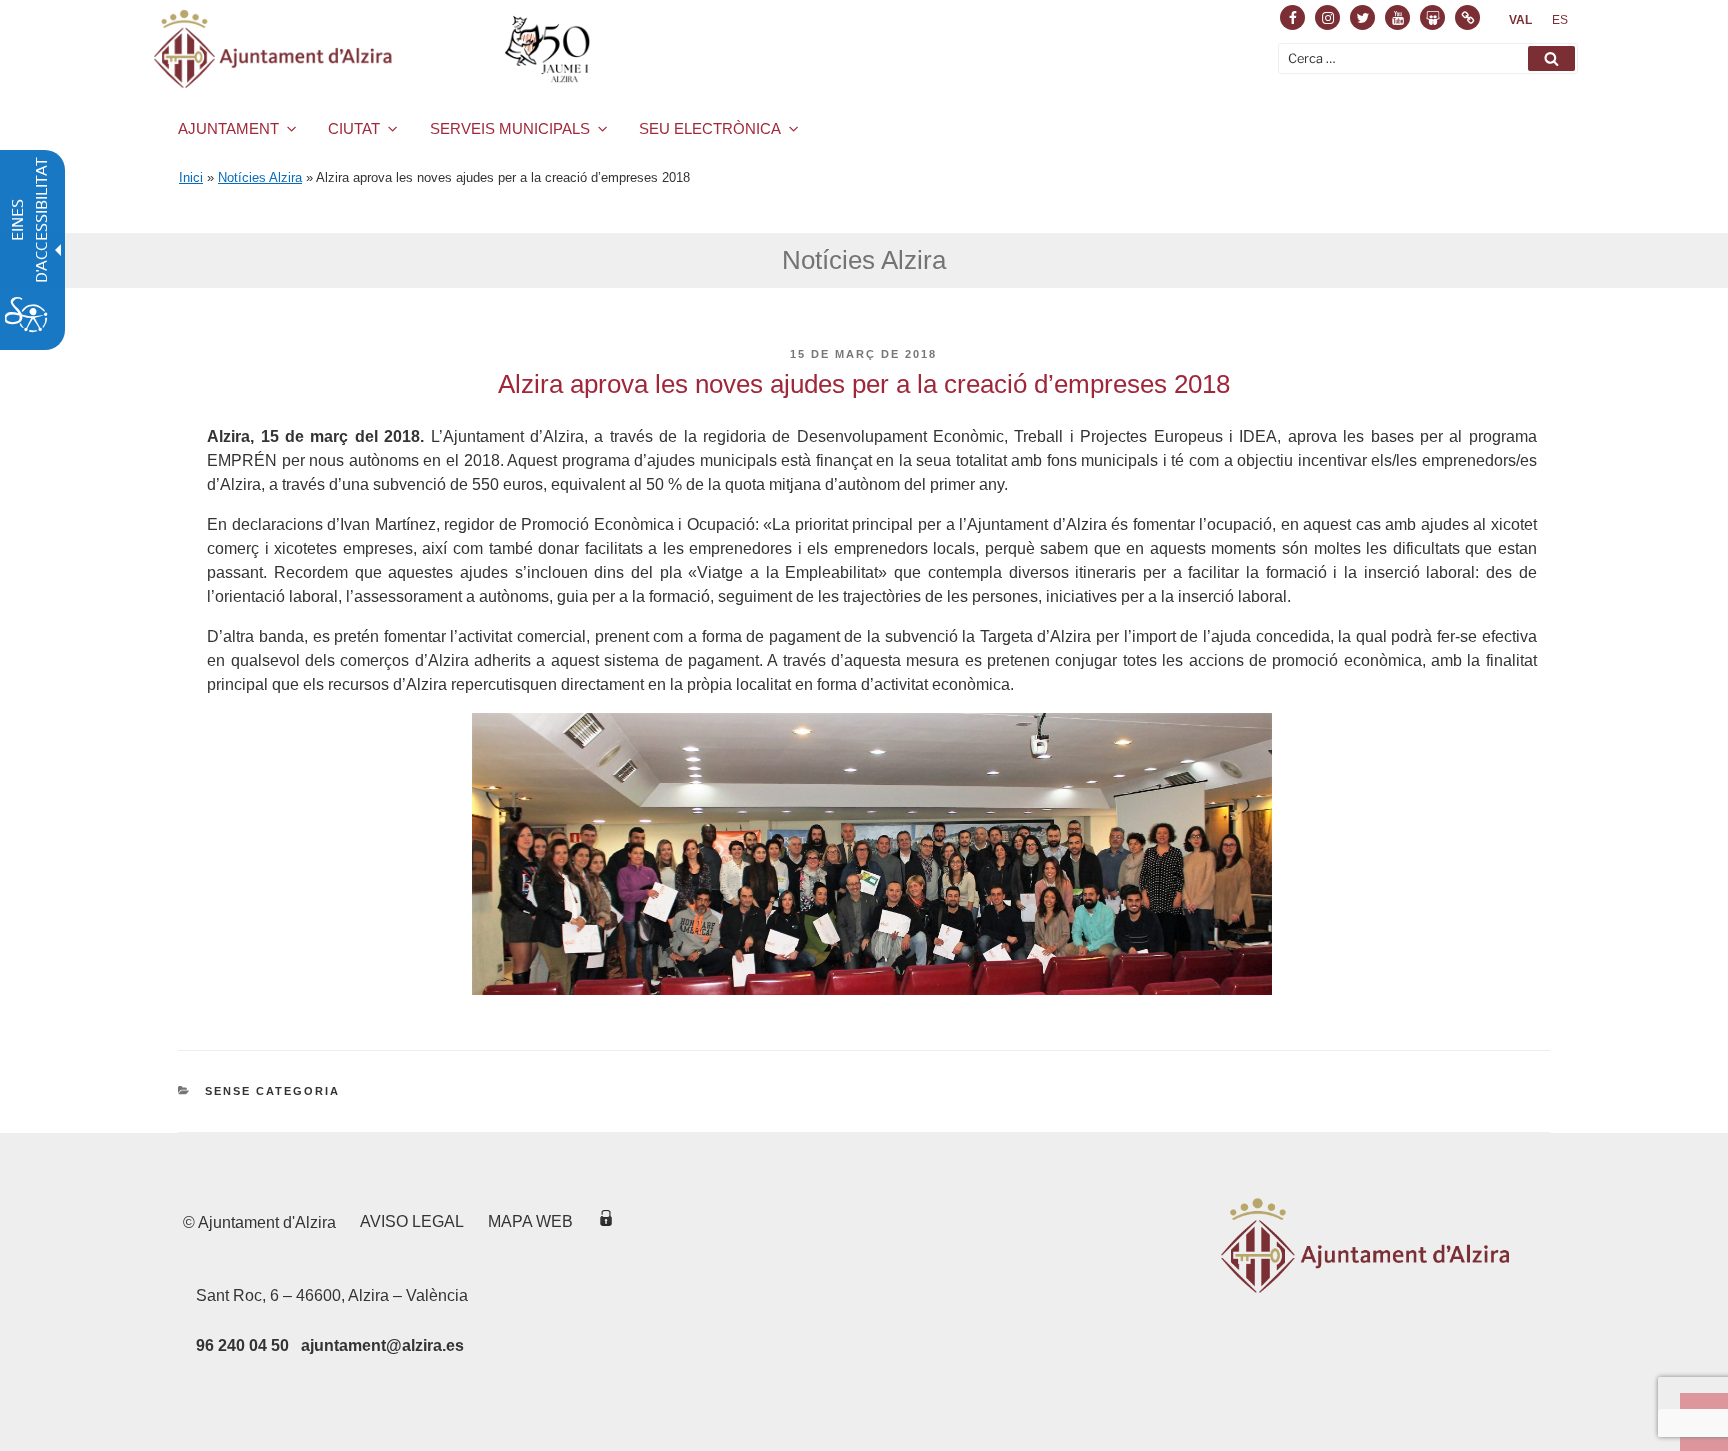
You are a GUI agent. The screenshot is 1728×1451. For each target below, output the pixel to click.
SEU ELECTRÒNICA (710, 128)
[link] (1520, 20)
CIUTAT (354, 128)
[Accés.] (606, 1221)
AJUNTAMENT (228, 128)
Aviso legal (412, 1221)
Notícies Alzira (260, 177)
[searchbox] (1428, 58)
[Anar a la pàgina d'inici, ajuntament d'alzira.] (375, 49)
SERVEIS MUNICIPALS (510, 128)
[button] (1551, 58)
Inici (191, 177)
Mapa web (530, 1221)
